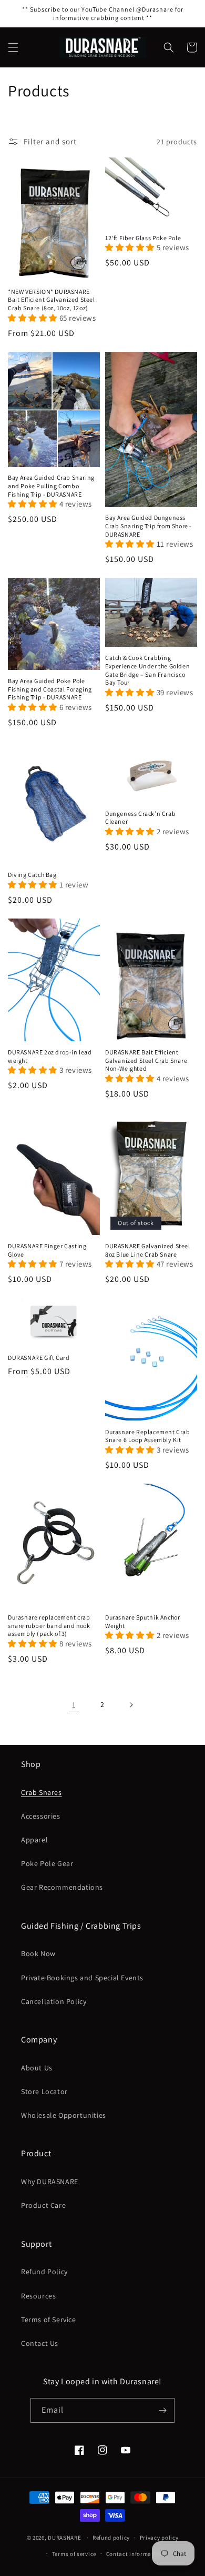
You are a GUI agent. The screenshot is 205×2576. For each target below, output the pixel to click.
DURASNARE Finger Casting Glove (47, 1250)
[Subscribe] (162, 2410)
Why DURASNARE (50, 2182)
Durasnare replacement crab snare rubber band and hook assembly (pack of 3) (49, 1625)
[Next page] (131, 1705)
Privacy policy (159, 2538)
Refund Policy (44, 2272)
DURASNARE (64, 2538)
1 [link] (74, 1705)
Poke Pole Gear (47, 1863)
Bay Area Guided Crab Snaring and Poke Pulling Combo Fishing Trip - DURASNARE (51, 486)
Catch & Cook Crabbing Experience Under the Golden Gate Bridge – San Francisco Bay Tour (147, 670)
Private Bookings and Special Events (82, 1978)
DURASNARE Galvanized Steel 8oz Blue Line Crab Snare (148, 1250)
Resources (38, 2296)
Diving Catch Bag (32, 875)
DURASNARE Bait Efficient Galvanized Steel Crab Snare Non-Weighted (146, 1060)
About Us (37, 2068)
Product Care (43, 2205)
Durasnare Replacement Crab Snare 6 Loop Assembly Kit (148, 1436)
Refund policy (111, 2538)
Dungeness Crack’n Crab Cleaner (140, 818)
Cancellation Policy (54, 2001)
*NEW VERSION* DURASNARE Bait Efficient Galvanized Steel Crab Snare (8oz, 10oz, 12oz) (52, 300)
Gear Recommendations (62, 1887)
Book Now (38, 1953)
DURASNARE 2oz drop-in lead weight (50, 1056)
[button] (13, 47)
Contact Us (40, 2343)
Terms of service (74, 2554)
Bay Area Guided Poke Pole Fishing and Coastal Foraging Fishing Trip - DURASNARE (50, 689)
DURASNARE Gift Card (39, 1358)
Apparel (34, 1840)
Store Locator (44, 2091)
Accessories (41, 1816)
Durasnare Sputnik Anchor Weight (142, 1621)
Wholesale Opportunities (64, 2115)
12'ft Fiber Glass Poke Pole (143, 238)
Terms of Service (49, 2320)
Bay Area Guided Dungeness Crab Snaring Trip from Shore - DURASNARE (148, 526)
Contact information (135, 2554)
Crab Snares (42, 1792)
